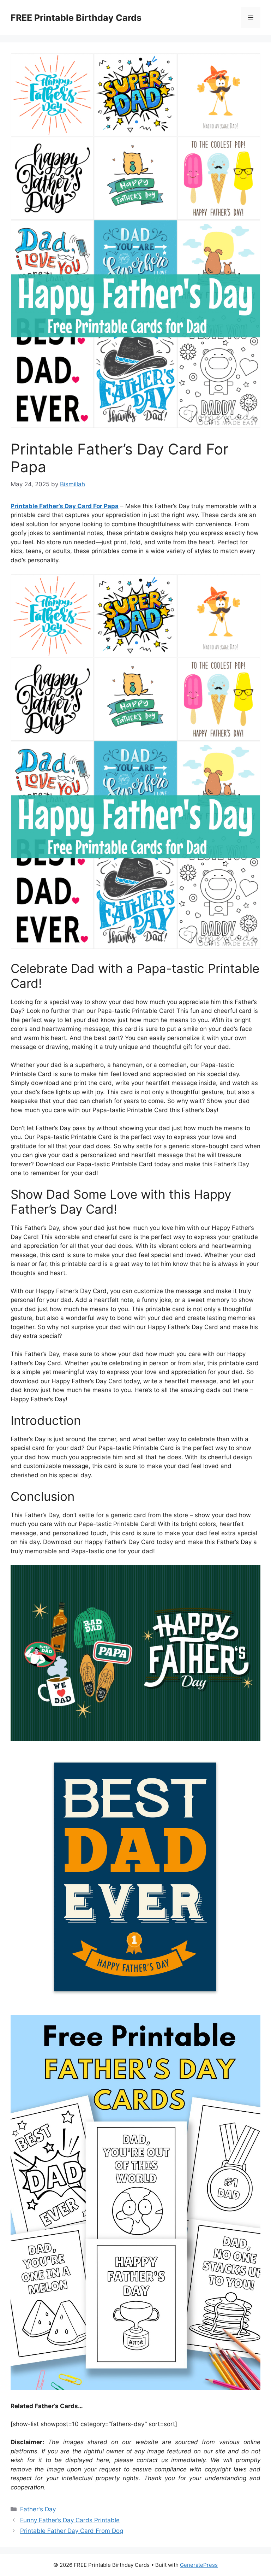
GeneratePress (199, 2565)
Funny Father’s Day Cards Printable (70, 2520)
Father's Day (38, 2509)
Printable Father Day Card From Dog (72, 2531)
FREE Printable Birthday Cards (76, 18)
